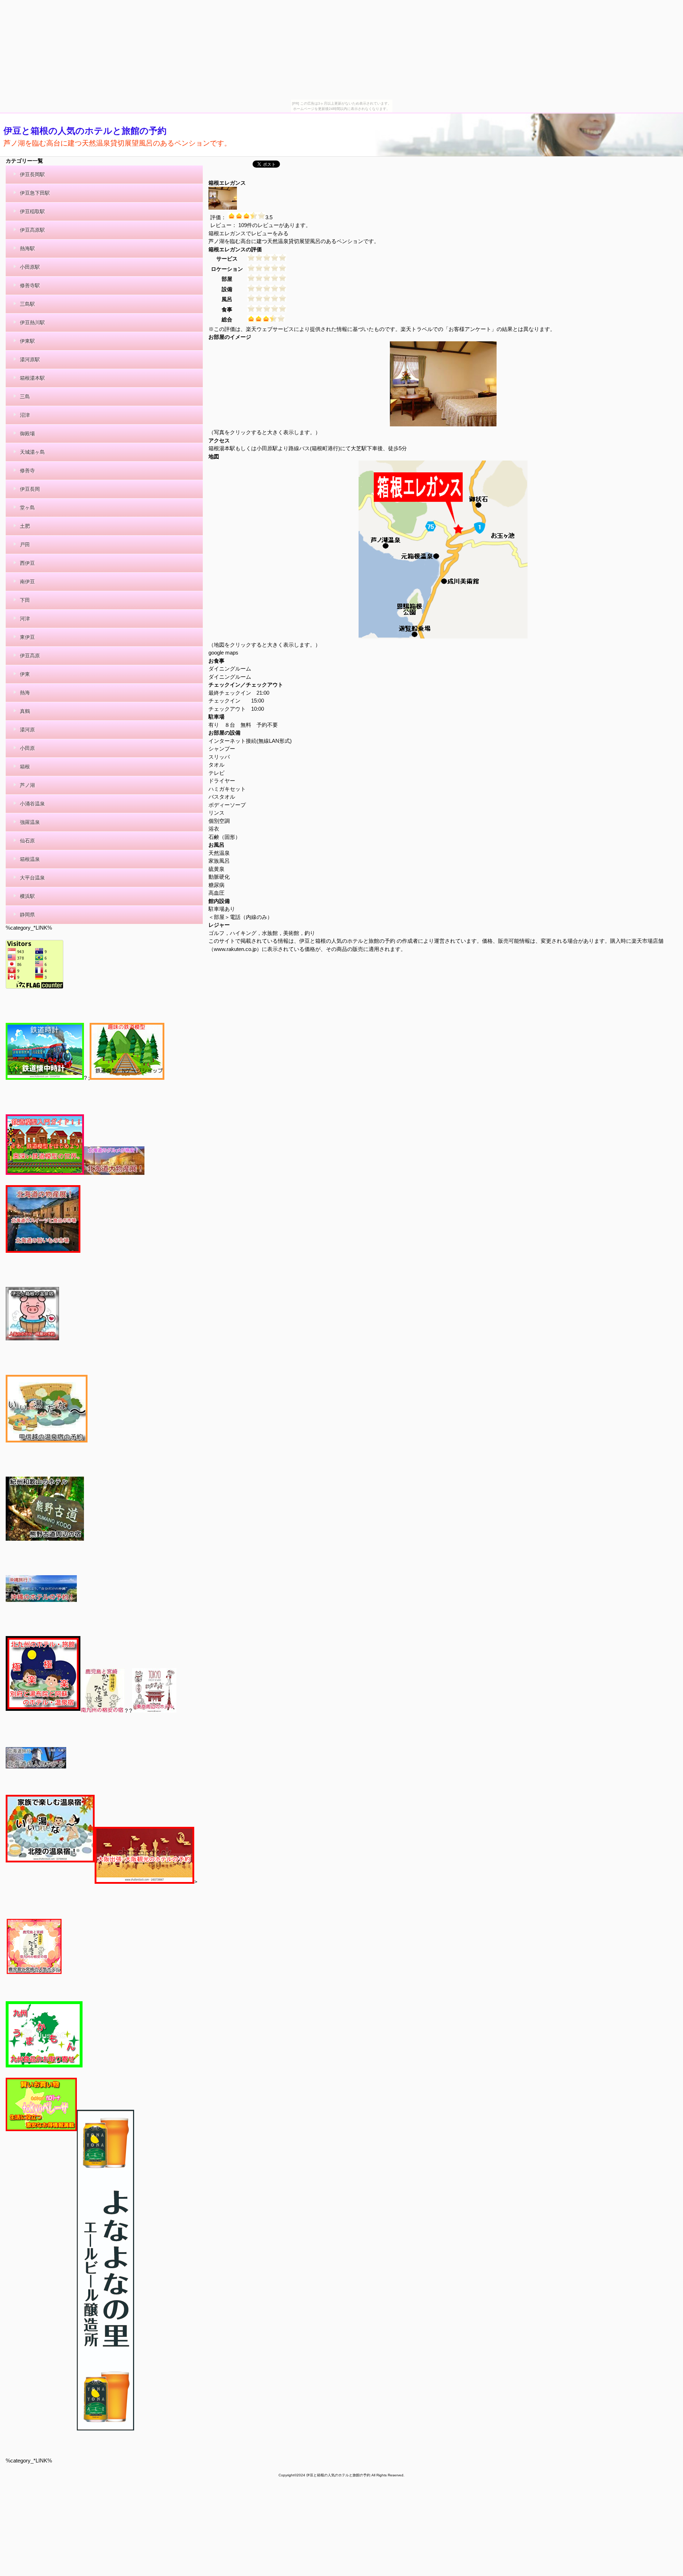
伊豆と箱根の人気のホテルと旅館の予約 (85, 131)
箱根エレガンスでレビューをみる (248, 233)
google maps (223, 653)
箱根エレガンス (227, 183)
